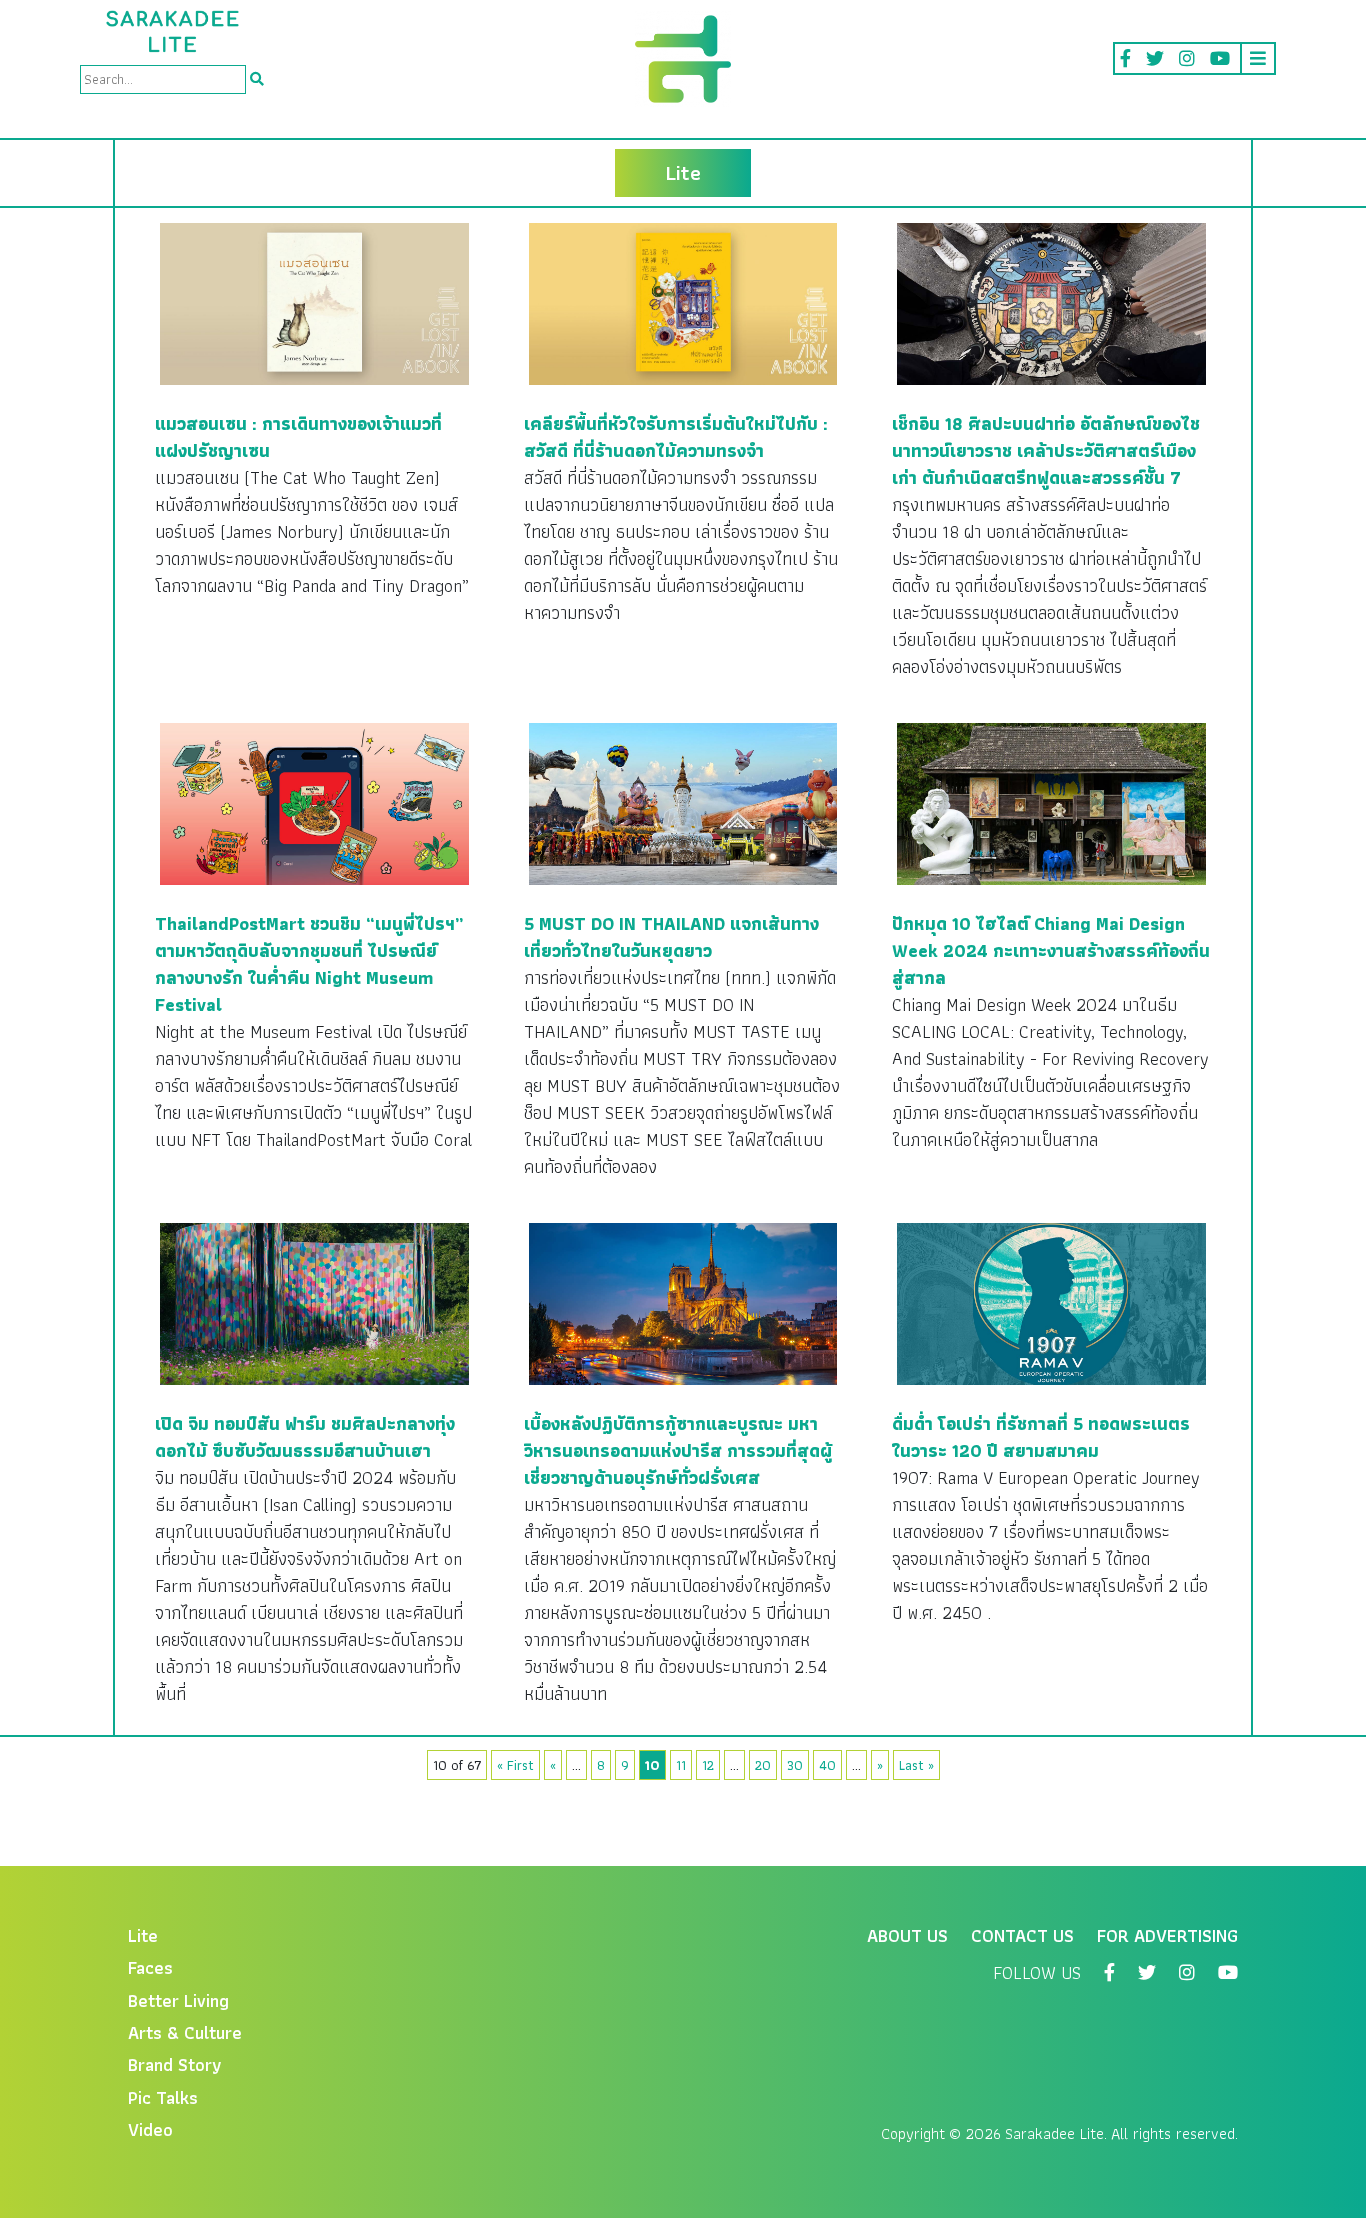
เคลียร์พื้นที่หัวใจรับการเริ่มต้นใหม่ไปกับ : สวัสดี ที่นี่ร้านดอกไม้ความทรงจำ (676, 437)
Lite (143, 1935)
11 (681, 1765)
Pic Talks (163, 2097)
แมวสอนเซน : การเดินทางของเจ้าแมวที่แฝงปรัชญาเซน (298, 437)
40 (827, 1765)
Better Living (178, 2000)
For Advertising (1167, 1935)
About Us (907, 1935)
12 (708, 1765)
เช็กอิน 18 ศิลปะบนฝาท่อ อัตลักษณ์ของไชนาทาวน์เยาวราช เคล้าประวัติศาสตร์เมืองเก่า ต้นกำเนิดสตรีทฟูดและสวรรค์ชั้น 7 (1046, 450)
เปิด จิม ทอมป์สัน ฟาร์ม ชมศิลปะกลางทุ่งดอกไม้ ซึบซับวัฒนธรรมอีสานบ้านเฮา (305, 1437)
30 (795, 1765)
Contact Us (1022, 1935)
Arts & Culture (185, 2032)
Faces (150, 1967)
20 (763, 1765)
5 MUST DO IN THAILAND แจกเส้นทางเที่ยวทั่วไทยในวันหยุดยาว (671, 937)
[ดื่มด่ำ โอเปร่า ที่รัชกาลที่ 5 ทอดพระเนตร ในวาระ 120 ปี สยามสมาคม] (1051, 1302)
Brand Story (175, 2064)
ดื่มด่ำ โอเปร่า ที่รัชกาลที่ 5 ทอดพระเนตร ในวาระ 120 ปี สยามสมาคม (1041, 1437)
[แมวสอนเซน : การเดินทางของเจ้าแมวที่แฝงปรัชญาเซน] (314, 301)
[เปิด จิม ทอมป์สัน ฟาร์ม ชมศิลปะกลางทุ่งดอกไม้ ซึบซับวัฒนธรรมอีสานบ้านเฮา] (314, 1302)
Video (150, 2129)
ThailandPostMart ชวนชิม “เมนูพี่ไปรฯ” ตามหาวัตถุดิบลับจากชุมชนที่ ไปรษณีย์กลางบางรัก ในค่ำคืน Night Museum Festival (309, 964)
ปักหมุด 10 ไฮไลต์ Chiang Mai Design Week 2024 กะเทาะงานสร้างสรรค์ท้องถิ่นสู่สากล (1051, 950)
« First (515, 1765)
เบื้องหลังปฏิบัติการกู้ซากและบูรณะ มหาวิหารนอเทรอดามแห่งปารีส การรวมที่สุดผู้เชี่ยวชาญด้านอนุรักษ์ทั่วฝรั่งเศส (678, 1450)
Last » (916, 1765)
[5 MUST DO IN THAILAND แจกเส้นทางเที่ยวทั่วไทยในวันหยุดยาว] (683, 802)
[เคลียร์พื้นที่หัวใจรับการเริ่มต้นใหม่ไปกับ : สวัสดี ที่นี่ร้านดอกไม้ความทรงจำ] (683, 301)
